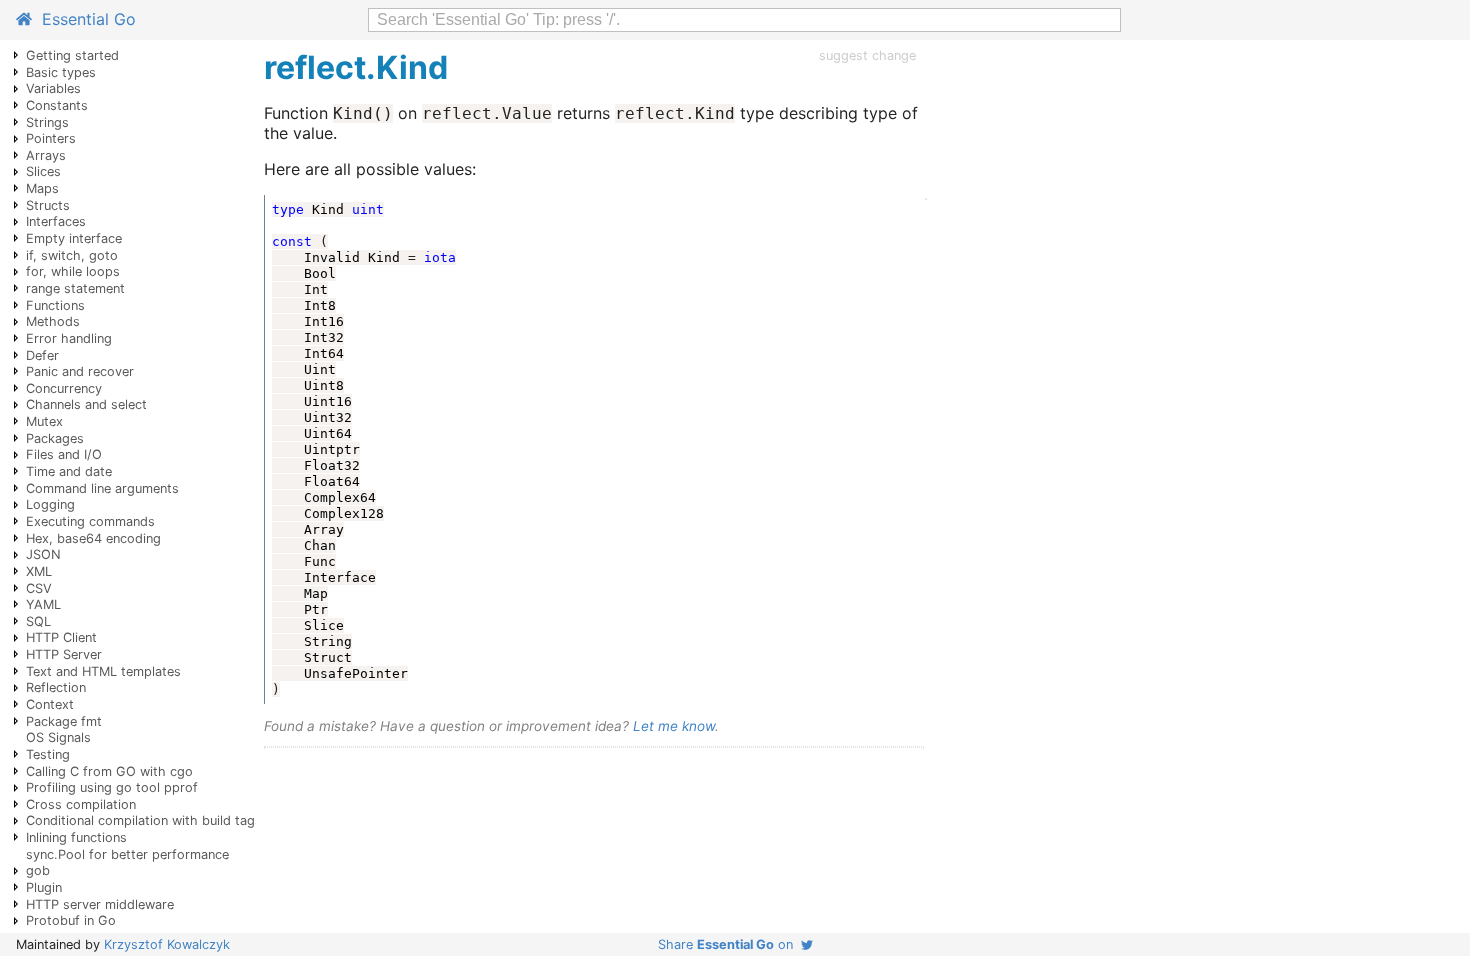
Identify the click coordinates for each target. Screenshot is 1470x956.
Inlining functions (76, 837)
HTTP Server (64, 654)
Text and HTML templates (103, 671)
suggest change (867, 55)
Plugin (44, 887)
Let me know (674, 726)
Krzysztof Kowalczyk (167, 944)
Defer (42, 355)
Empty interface (74, 238)
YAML (43, 604)
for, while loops (73, 271)
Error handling (69, 338)
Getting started (72, 55)
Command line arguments (102, 488)
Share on (729, 944)
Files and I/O (64, 454)
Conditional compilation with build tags (144, 820)
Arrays (46, 155)
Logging (50, 504)
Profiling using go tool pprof (112, 787)
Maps (42, 188)
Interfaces (56, 221)
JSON (43, 554)
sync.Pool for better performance (127, 854)
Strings (47, 122)
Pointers (51, 138)
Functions (55, 305)
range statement (75, 288)
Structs (48, 205)
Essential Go (84, 19)
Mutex (44, 421)
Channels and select (86, 404)
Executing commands (90, 521)
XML (39, 571)
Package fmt (64, 721)
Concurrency (64, 388)
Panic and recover (80, 371)
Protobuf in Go (71, 920)
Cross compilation (81, 804)
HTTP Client (61, 637)
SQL (38, 621)
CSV (39, 588)
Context (50, 704)
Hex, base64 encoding (93, 538)
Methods (53, 321)
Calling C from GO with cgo (109, 771)
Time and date (69, 471)
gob (38, 870)
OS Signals (58, 737)
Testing (48, 754)
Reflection (56, 687)
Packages (55, 438)
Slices (43, 171)
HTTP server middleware (100, 904)
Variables (53, 88)
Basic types (61, 72)
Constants (57, 105)
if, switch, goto (72, 255)
